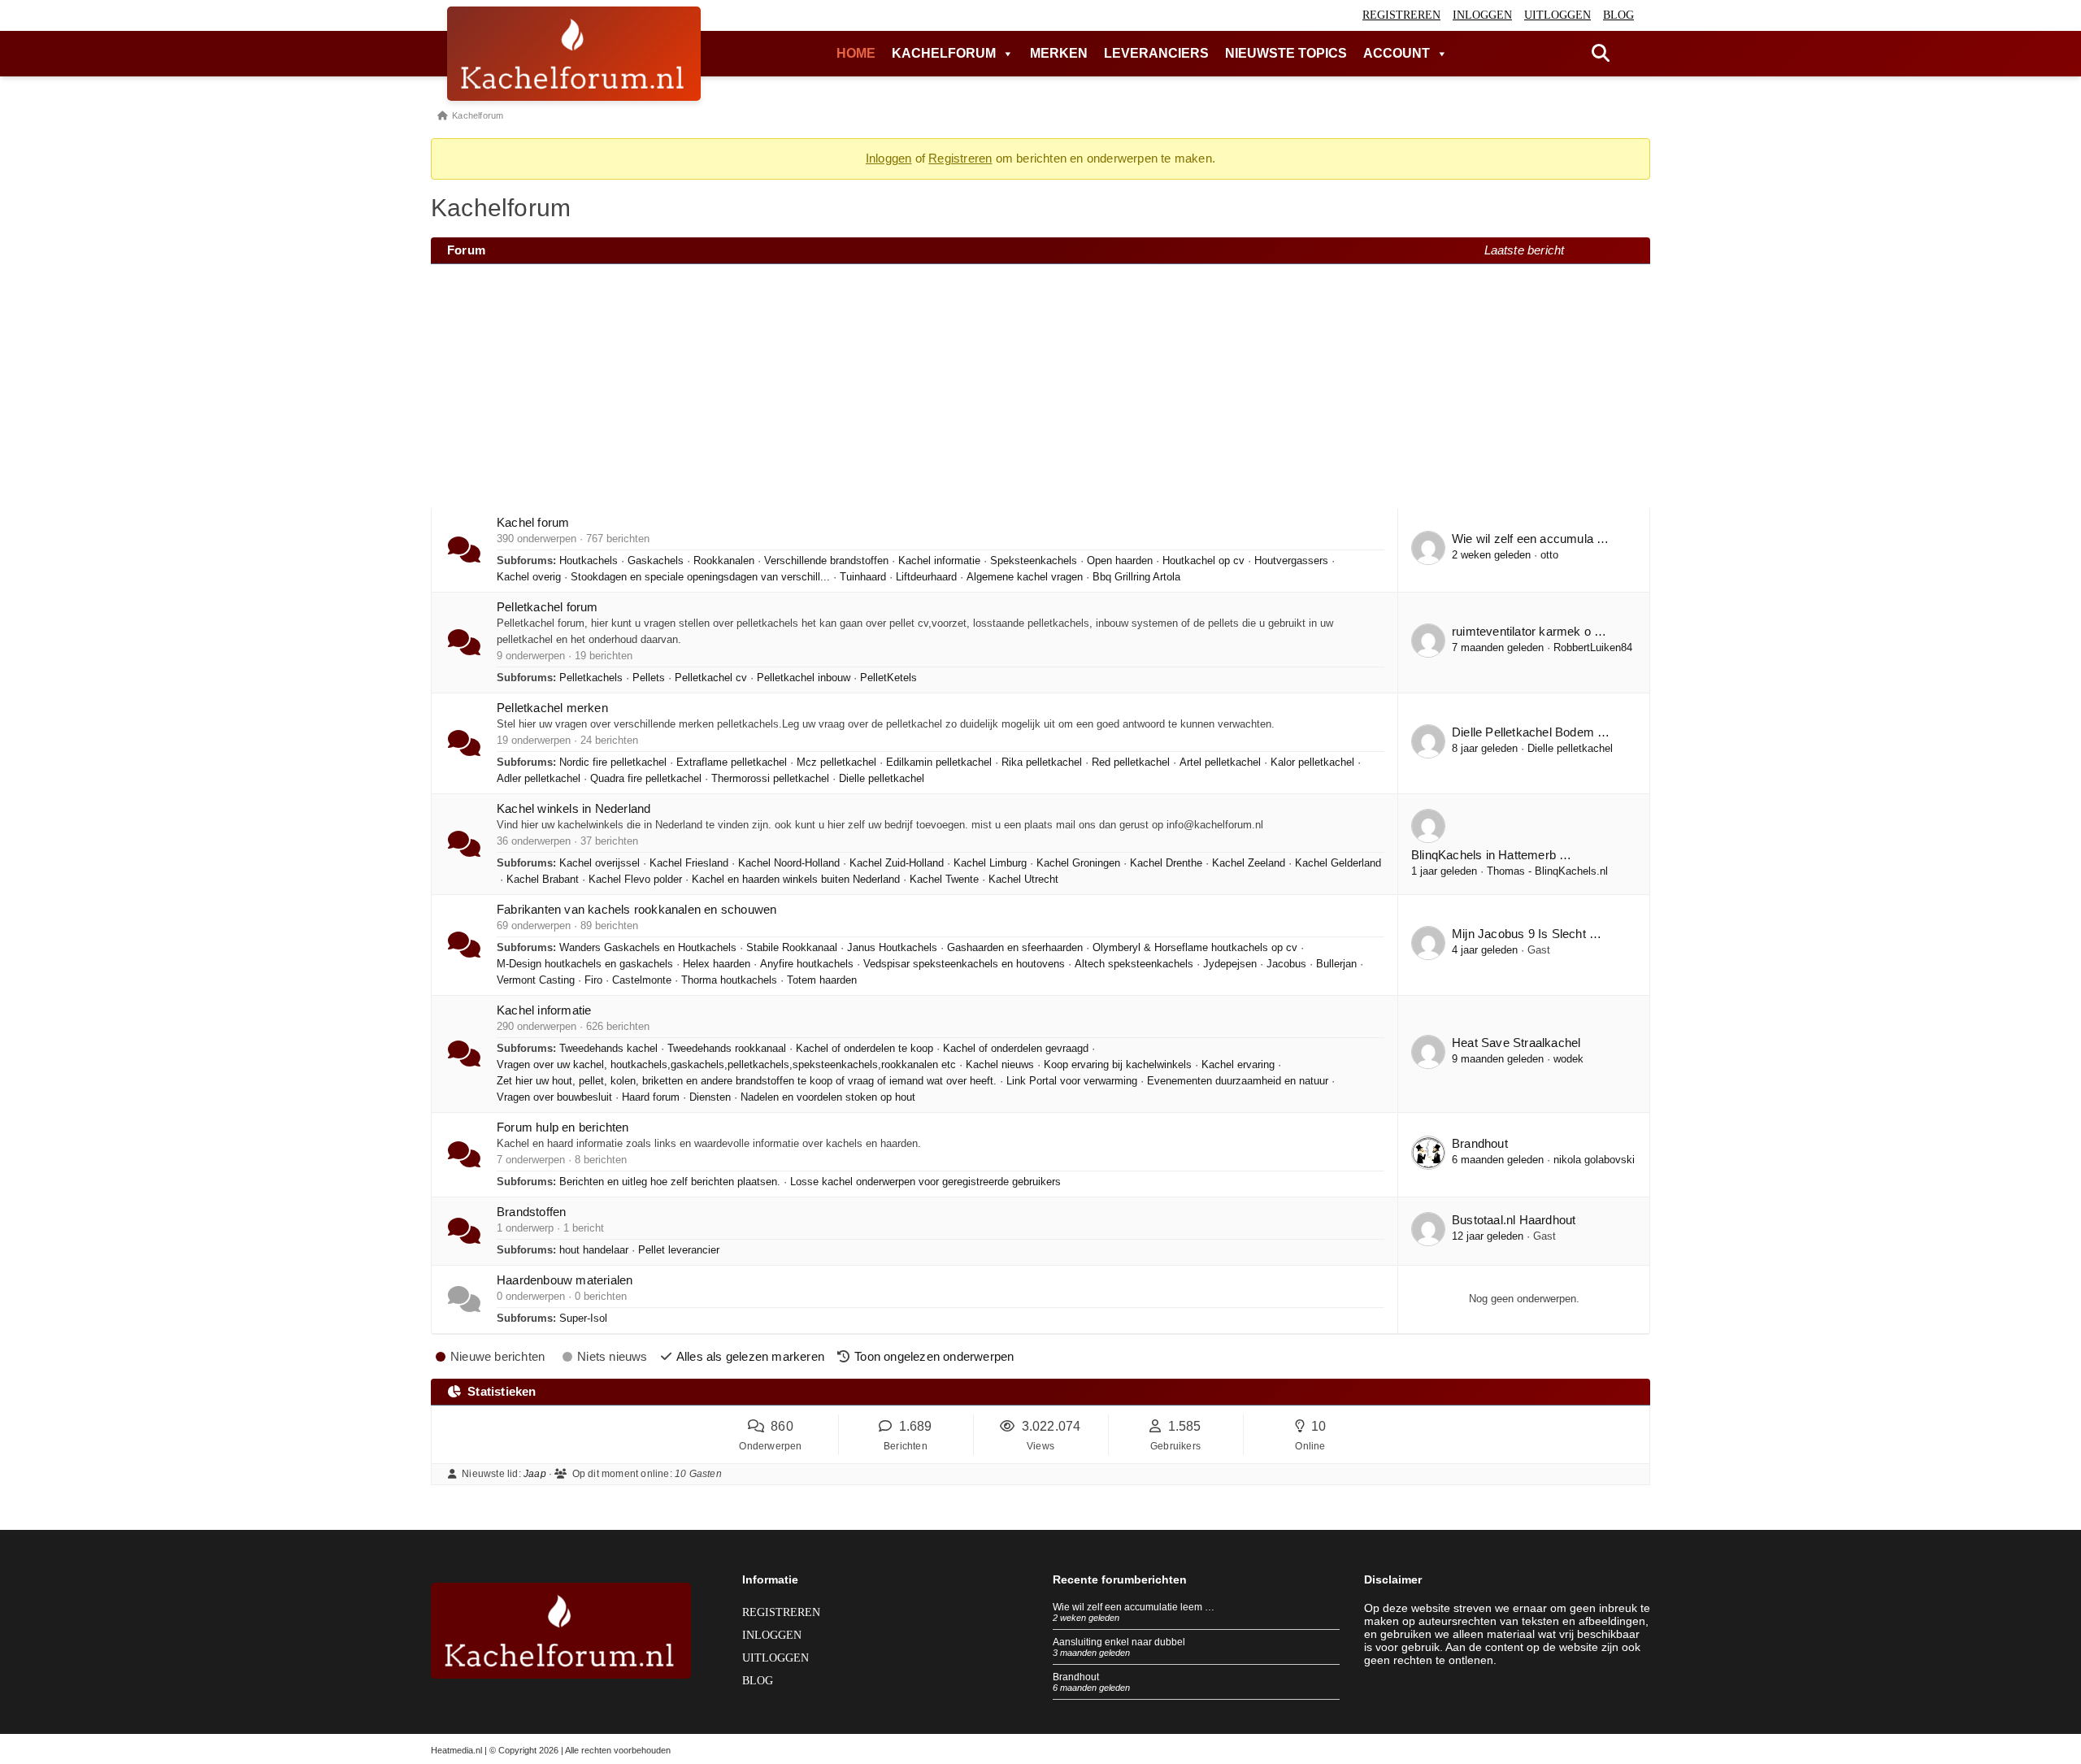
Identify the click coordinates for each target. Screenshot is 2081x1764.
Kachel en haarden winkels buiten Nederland (796, 880)
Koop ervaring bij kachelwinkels (1118, 1065)
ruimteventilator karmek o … (1529, 631)
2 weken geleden (1491, 555)
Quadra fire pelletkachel (646, 779)
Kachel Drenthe (1166, 863)
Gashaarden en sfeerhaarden (1015, 948)
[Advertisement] (1040, 386)
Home (856, 53)
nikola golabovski (1594, 1160)
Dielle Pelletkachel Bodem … (1531, 732)
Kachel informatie (939, 561)
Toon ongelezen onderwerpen (934, 1356)
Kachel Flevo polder (635, 880)
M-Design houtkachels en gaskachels (585, 964)
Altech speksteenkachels (1134, 964)
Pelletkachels (591, 678)
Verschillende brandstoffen (826, 561)
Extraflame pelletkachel (732, 763)
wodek (1568, 1059)
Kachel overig (529, 577)
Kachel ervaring (1238, 1065)
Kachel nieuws (1000, 1065)
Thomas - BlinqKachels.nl (1547, 871)
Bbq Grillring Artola (1136, 577)
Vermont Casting (536, 980)
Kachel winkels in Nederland (573, 808)
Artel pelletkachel (1220, 763)
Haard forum (651, 1097)
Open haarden (1120, 561)
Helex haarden (717, 964)
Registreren (1401, 15)
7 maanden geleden (1498, 648)
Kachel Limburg (990, 863)
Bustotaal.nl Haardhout (1514, 1220)
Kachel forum (533, 522)
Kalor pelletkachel (1312, 763)
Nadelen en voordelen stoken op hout (828, 1097)
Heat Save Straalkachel (1516, 1043)
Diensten (710, 1097)
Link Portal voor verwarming (1072, 1081)
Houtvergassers (1291, 561)
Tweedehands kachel (608, 1049)
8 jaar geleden (1485, 749)
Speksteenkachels (1034, 561)
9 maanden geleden (1498, 1059)
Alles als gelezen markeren (750, 1356)
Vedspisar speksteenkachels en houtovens (964, 964)
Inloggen (1482, 15)
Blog (1618, 15)
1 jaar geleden (1444, 871)
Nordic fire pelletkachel (613, 763)
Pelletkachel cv (711, 678)
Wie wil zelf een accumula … (1530, 539)
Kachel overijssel (600, 863)
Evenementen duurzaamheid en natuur (1238, 1081)
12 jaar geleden (1488, 1236)
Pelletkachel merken (552, 708)
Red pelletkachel (1131, 763)
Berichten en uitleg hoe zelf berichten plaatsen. (670, 1182)
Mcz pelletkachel (836, 763)
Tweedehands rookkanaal (727, 1049)
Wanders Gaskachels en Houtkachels (648, 948)
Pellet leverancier (679, 1250)
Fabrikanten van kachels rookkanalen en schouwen (636, 909)
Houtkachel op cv (1203, 561)
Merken (1059, 53)
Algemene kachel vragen (1025, 577)
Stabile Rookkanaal (792, 948)
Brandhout (1480, 1143)
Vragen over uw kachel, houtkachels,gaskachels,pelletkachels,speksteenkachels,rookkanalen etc (726, 1065)
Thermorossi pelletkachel (770, 779)
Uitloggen (1557, 15)
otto (1549, 555)
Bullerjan (1336, 964)
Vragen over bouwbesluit (554, 1097)
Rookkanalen (724, 561)
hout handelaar (594, 1250)
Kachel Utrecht (1023, 880)
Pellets (649, 678)
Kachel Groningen (1078, 863)
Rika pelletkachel (1042, 763)
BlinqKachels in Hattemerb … (1491, 855)
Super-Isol (583, 1319)
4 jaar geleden (1485, 950)
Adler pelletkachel (539, 779)
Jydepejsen (1230, 964)
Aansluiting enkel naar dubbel (1119, 1642)
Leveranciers (1156, 53)
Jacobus (1286, 964)
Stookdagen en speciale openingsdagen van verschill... (700, 577)
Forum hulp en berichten (563, 1127)
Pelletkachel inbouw (804, 678)
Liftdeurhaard (926, 577)
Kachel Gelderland (1338, 863)
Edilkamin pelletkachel (939, 763)
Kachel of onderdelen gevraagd (1016, 1049)
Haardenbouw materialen (565, 1280)
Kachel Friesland (689, 863)
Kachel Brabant (543, 880)
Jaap (535, 1474)
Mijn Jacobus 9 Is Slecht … (1527, 934)
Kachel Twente (944, 880)
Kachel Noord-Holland (789, 863)
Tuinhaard (863, 577)
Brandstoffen (531, 1212)
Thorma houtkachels (729, 980)
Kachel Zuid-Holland (897, 863)
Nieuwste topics (1286, 53)
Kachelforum (944, 53)
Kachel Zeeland (1249, 863)
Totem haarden (822, 980)
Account (1397, 53)
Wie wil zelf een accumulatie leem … (1134, 1607)
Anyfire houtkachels (807, 964)
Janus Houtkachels (892, 948)
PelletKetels (888, 678)
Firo (593, 980)
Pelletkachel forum (547, 607)
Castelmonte (642, 980)
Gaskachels (656, 561)
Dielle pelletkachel (882, 779)
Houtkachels (589, 561)
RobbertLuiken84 (1593, 648)
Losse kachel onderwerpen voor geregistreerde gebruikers (925, 1182)
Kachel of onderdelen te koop (865, 1049)
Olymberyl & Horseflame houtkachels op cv (1195, 948)
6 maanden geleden (1498, 1160)
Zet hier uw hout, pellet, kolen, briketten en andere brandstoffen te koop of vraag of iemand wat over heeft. (747, 1081)
